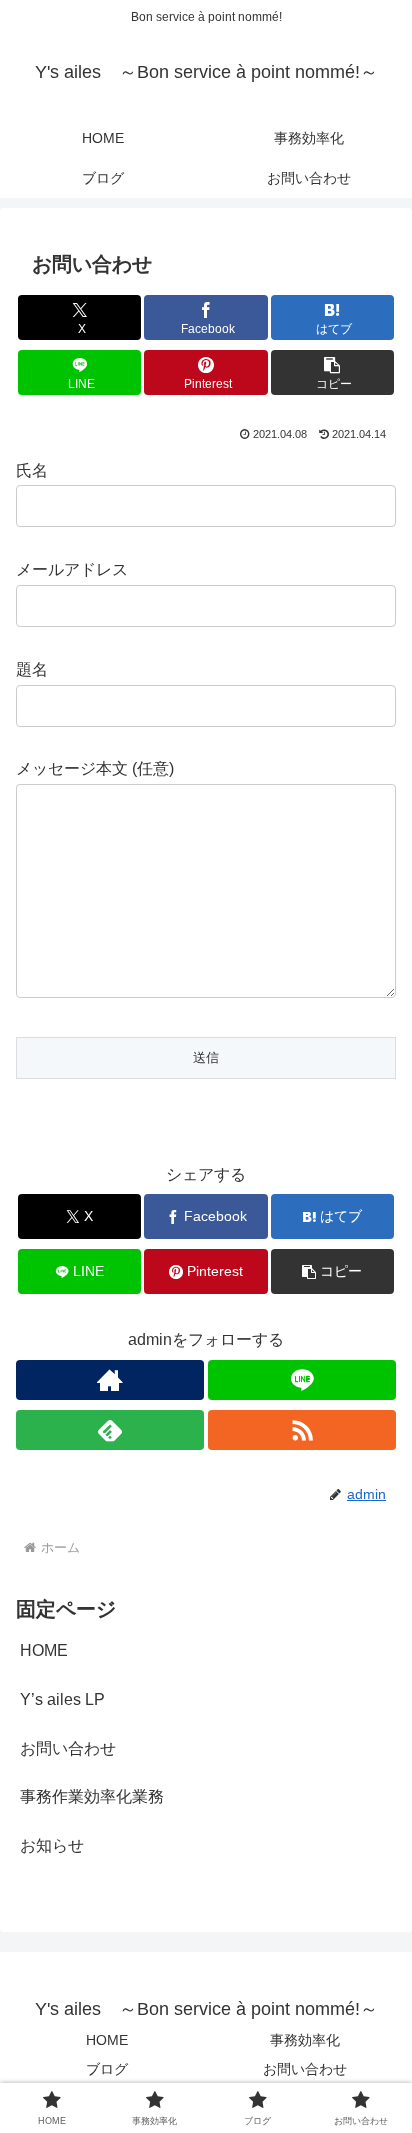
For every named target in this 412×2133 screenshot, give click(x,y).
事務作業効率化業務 (92, 1796)
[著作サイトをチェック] (110, 1380)
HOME (44, 1650)
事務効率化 (305, 2040)
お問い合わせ (68, 1748)
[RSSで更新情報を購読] (302, 1430)
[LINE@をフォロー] (302, 1380)
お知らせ (52, 1845)
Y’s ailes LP (62, 1699)
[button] (333, 372)
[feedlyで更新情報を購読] (110, 1430)
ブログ (107, 2069)
